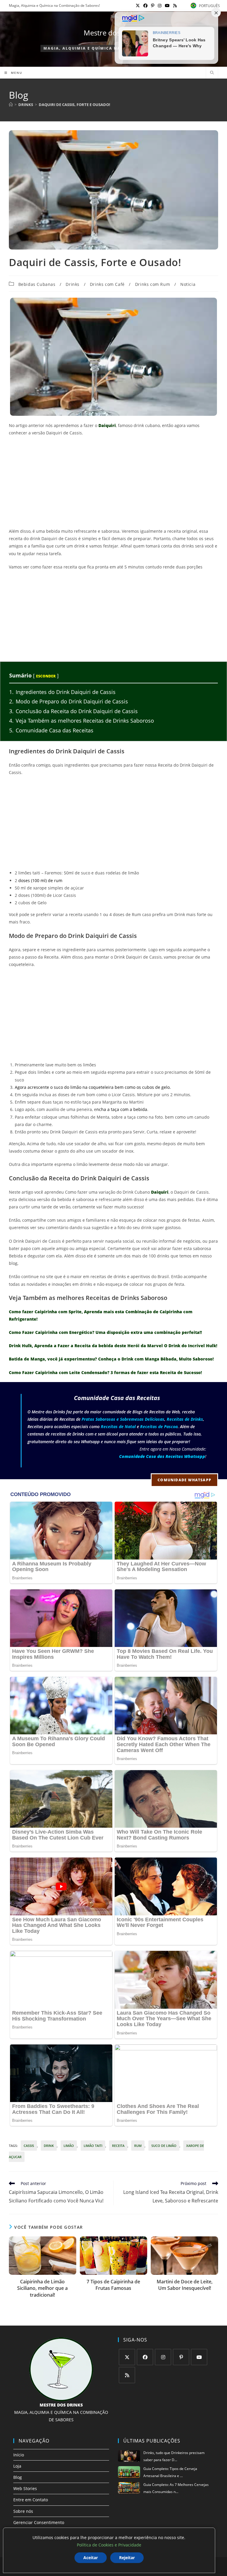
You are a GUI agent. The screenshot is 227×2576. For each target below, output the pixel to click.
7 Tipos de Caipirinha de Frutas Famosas (113, 2285)
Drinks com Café (107, 284)
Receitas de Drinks (185, 1419)
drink (49, 2146)
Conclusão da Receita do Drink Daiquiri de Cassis (73, 711)
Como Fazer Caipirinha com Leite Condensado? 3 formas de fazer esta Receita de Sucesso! (105, 1372)
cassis (29, 2146)
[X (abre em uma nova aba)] (138, 6)
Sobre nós (23, 2511)
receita (118, 2146)
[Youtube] (199, 2357)
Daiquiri (107, 425)
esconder (46, 676)
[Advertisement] (113, 484)
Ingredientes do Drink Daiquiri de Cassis (62, 692)
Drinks (73, 284)
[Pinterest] (181, 2357)
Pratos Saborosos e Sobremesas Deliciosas (123, 1419)
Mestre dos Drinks (114, 33)
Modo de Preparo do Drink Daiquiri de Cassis (69, 701)
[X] (127, 2357)
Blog (18, 2477)
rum (138, 2146)
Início (19, 2455)
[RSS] (127, 2375)
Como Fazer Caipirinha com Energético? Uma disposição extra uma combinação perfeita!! (105, 1332)
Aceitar (91, 2558)
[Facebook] (145, 2357)
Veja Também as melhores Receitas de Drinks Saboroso (82, 721)
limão (69, 2146)
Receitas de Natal (118, 1427)
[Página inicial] (11, 105)
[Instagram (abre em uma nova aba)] (160, 6)
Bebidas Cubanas (37, 284)
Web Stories (25, 2488)
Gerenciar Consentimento (39, 2522)
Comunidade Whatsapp (184, 1480)
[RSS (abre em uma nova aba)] (174, 6)
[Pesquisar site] (212, 73)
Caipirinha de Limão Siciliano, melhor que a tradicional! (42, 2288)
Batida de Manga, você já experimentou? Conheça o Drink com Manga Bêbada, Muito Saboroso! (111, 1359)
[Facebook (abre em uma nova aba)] (145, 6)
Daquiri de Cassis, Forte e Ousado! (74, 105)
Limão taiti (93, 2146)
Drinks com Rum (153, 284)
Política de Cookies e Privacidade (109, 2545)
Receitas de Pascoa (159, 1427)
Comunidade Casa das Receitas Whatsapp (162, 1456)
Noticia (188, 284)
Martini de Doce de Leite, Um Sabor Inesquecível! (185, 2285)
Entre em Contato (31, 2500)
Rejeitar (127, 2558)
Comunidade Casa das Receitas (51, 730)
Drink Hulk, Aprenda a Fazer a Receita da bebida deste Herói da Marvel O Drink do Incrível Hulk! (113, 1346)
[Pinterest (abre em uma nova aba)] (153, 6)
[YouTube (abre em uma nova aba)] (167, 6)
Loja (17, 2466)
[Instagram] (163, 2357)
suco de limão (164, 2146)
